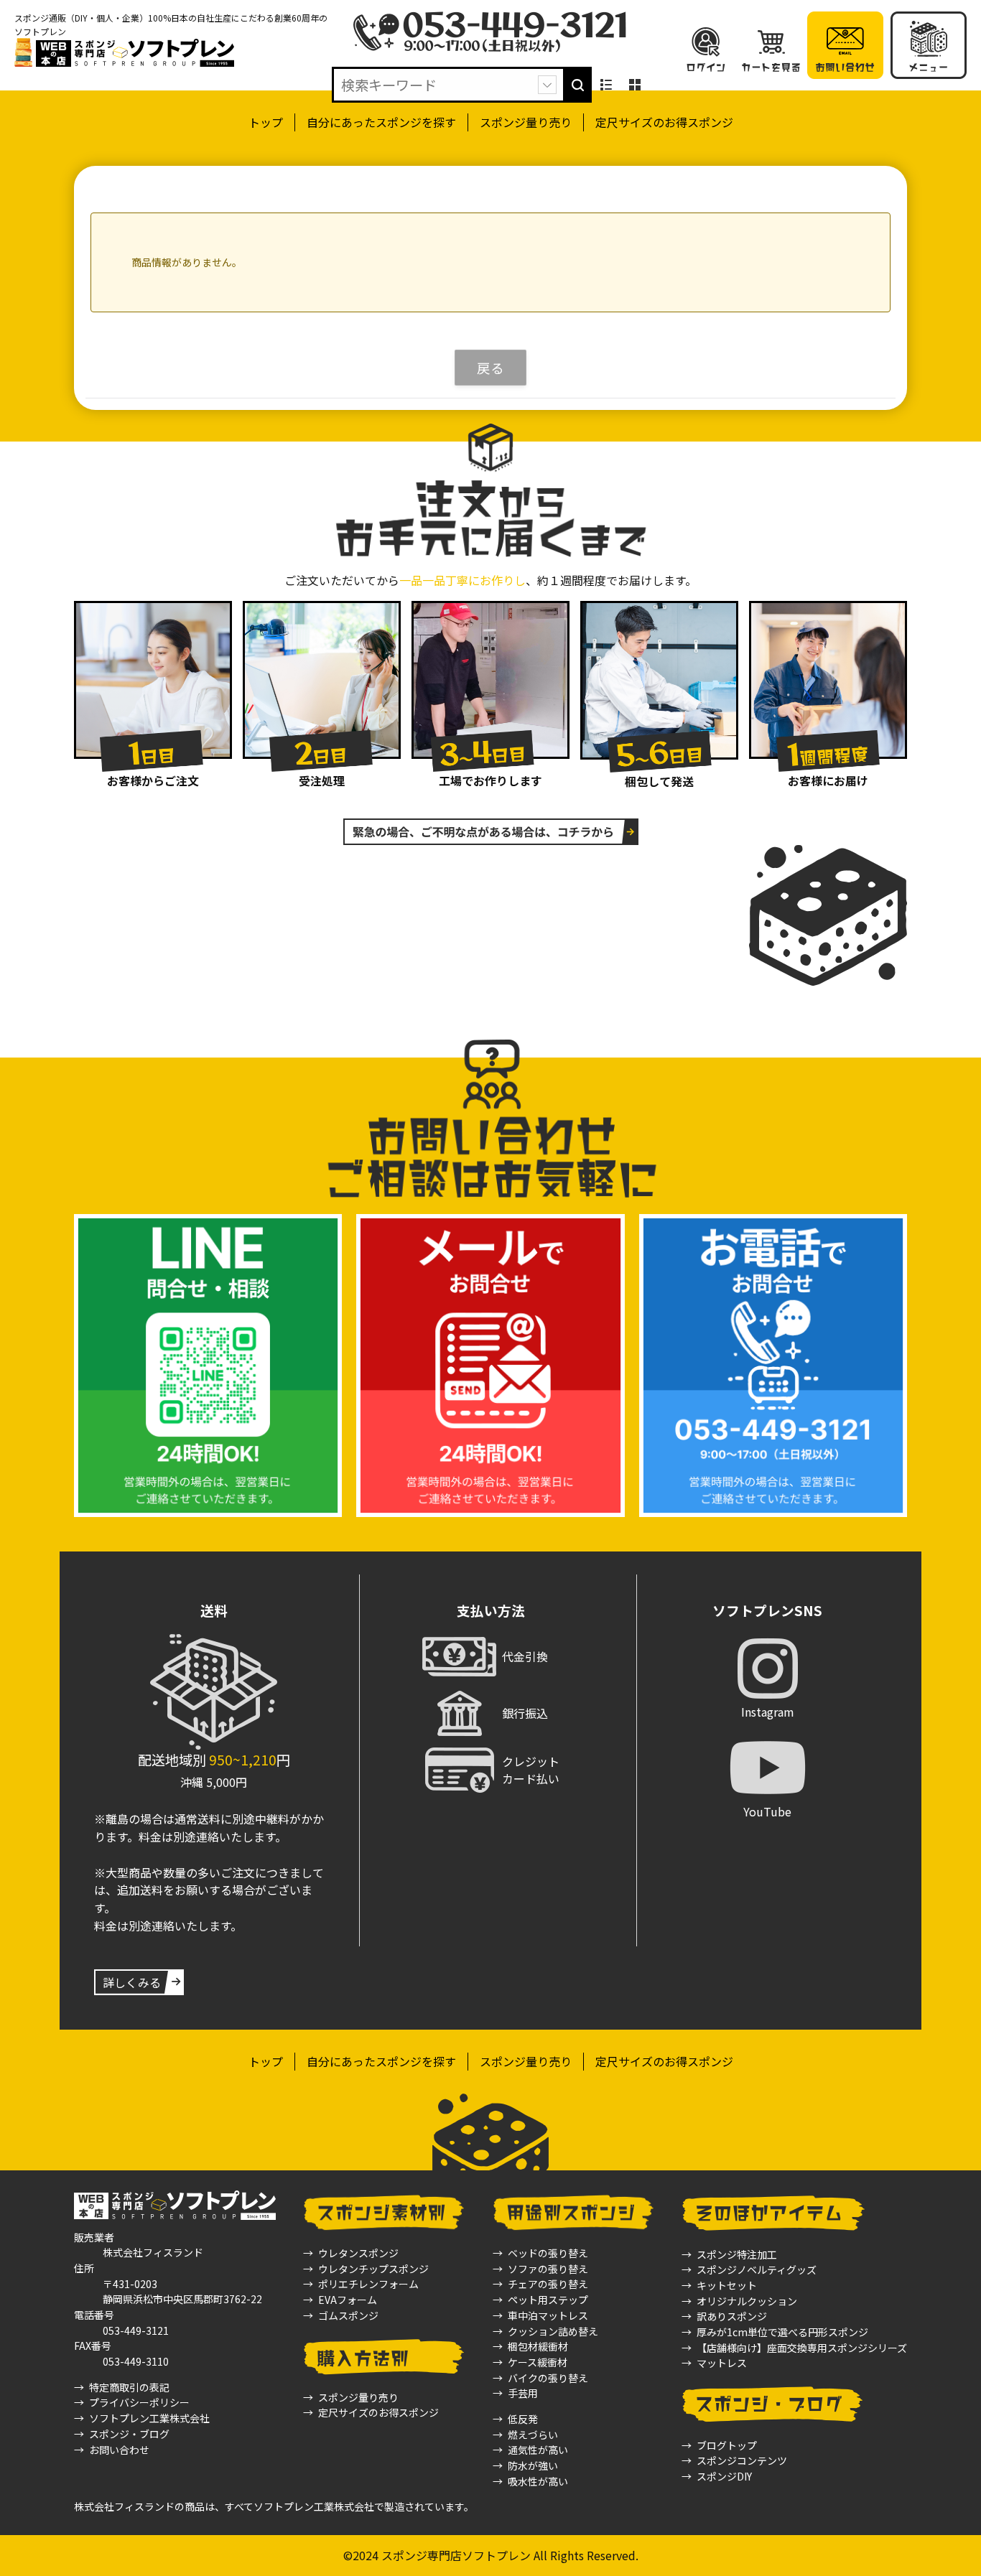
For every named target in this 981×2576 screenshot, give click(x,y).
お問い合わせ (119, 2450)
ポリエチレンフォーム (368, 2284)
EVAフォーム (348, 2300)
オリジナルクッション (747, 2301)
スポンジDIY (724, 2476)
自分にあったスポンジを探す (381, 122)
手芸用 (523, 2393)
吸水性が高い (538, 2481)
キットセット (727, 2285)
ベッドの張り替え (548, 2253)
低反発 (523, 2419)
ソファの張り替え (548, 2269)
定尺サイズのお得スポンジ (664, 122)
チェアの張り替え (548, 2284)
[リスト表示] (606, 85)
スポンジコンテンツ (742, 2460)
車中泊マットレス (548, 2315)
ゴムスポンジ (348, 2315)
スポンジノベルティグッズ (757, 2269)
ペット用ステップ (548, 2300)
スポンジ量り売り (526, 122)
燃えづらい (533, 2435)
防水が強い (533, 2465)
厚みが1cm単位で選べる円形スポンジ (782, 2332)
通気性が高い (538, 2450)
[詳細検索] (547, 85)
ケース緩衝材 (538, 2362)
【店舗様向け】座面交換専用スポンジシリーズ (802, 2348)
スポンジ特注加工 (737, 2254)
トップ (266, 122)
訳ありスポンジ (732, 2316)
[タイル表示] (635, 85)
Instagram (768, 1712)
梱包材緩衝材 (538, 2346)
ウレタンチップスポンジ (373, 2269)
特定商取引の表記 (129, 2387)
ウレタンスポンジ (358, 2253)
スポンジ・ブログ (129, 2434)
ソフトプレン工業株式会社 (149, 2418)
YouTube (767, 1811)
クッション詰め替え (553, 2331)
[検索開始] (577, 85)
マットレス (722, 2363)
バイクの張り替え (548, 2378)
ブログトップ (727, 2445)
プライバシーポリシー (139, 2402)
